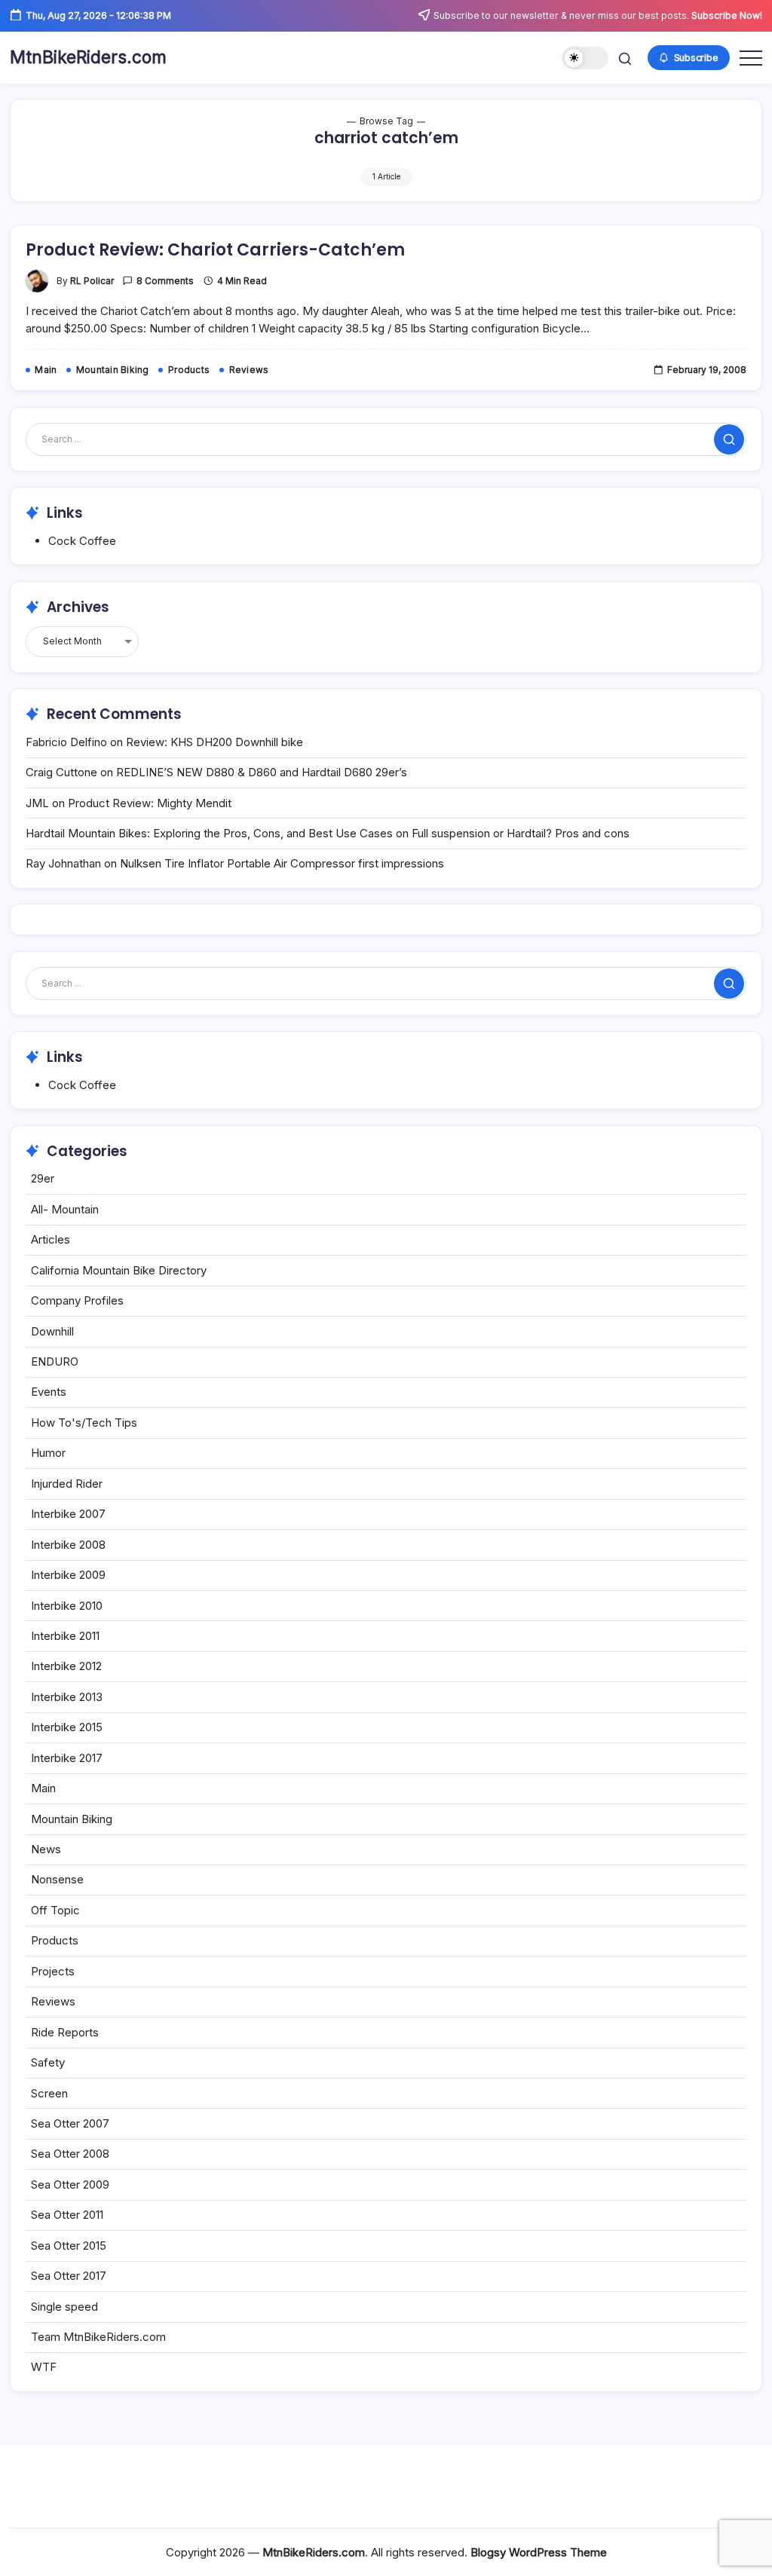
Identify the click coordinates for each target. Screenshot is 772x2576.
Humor (48, 1453)
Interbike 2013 (67, 1697)
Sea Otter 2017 (69, 2276)
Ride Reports (65, 2032)
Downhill (52, 1331)
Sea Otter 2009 (70, 2184)
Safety (48, 2062)
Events (49, 1392)
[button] (585, 58)
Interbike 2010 (67, 1606)
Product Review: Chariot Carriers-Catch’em (215, 250)
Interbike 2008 (68, 1545)
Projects (53, 1971)
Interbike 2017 (67, 1758)
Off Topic (55, 1910)
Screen (49, 2093)
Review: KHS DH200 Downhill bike (214, 742)
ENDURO (55, 1361)
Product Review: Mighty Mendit (150, 803)
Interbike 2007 (68, 1514)
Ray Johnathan (63, 863)
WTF (44, 2367)
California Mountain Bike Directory (119, 1270)
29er (43, 1178)
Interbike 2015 (67, 1727)
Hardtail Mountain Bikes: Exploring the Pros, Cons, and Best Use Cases (209, 833)
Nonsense (57, 1879)
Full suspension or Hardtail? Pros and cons (521, 833)
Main (43, 1788)
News (46, 1849)
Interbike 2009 (68, 1575)
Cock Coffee (82, 541)
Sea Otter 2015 (69, 2246)
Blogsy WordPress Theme (539, 2552)
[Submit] (729, 439)
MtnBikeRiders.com (88, 57)
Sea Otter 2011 (67, 2215)
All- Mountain (65, 1209)
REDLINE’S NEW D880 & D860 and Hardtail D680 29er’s (262, 772)
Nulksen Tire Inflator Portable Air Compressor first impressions (282, 863)
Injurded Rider (67, 1484)
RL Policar (92, 281)
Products (55, 1940)
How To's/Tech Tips (84, 1423)
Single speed (64, 2307)
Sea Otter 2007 (70, 2123)
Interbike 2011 (65, 1636)
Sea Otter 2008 (70, 2154)
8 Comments (165, 281)
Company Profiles (77, 1300)
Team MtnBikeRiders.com (98, 2337)
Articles (51, 1239)
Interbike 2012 (66, 1666)
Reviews (53, 2001)
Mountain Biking (72, 1819)
